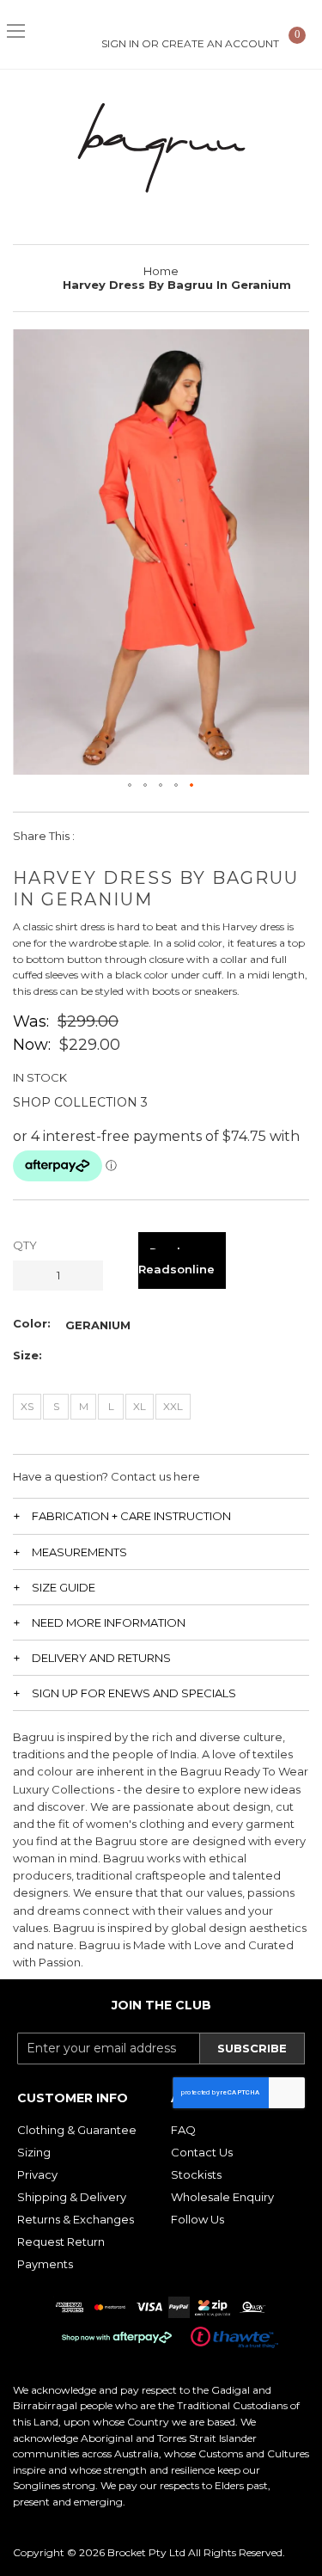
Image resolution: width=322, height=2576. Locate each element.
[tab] (161, 1515)
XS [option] (27, 1406)
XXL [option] (173, 1406)
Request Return (61, 2242)
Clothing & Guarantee (77, 2130)
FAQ (183, 2130)
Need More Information (109, 1622)
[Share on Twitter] (138, 836)
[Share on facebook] (99, 836)
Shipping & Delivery (72, 2197)
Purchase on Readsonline (182, 1260)
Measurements (79, 1552)
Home (161, 271)
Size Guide (64, 1587)
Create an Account (220, 43)
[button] (131, 786)
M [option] (84, 1406)
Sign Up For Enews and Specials (134, 1693)
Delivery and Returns (101, 1658)
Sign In (120, 43)
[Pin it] (176, 836)
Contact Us (202, 2152)
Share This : (44, 836)
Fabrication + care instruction (131, 1516)
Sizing (34, 2152)
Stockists (196, 2174)
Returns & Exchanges (76, 2219)
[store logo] (161, 148)
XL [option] (140, 1406)
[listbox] (98, 1325)
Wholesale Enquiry (222, 2197)
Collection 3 (101, 1102)
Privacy (37, 2174)
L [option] (111, 1406)
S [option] (56, 1406)
